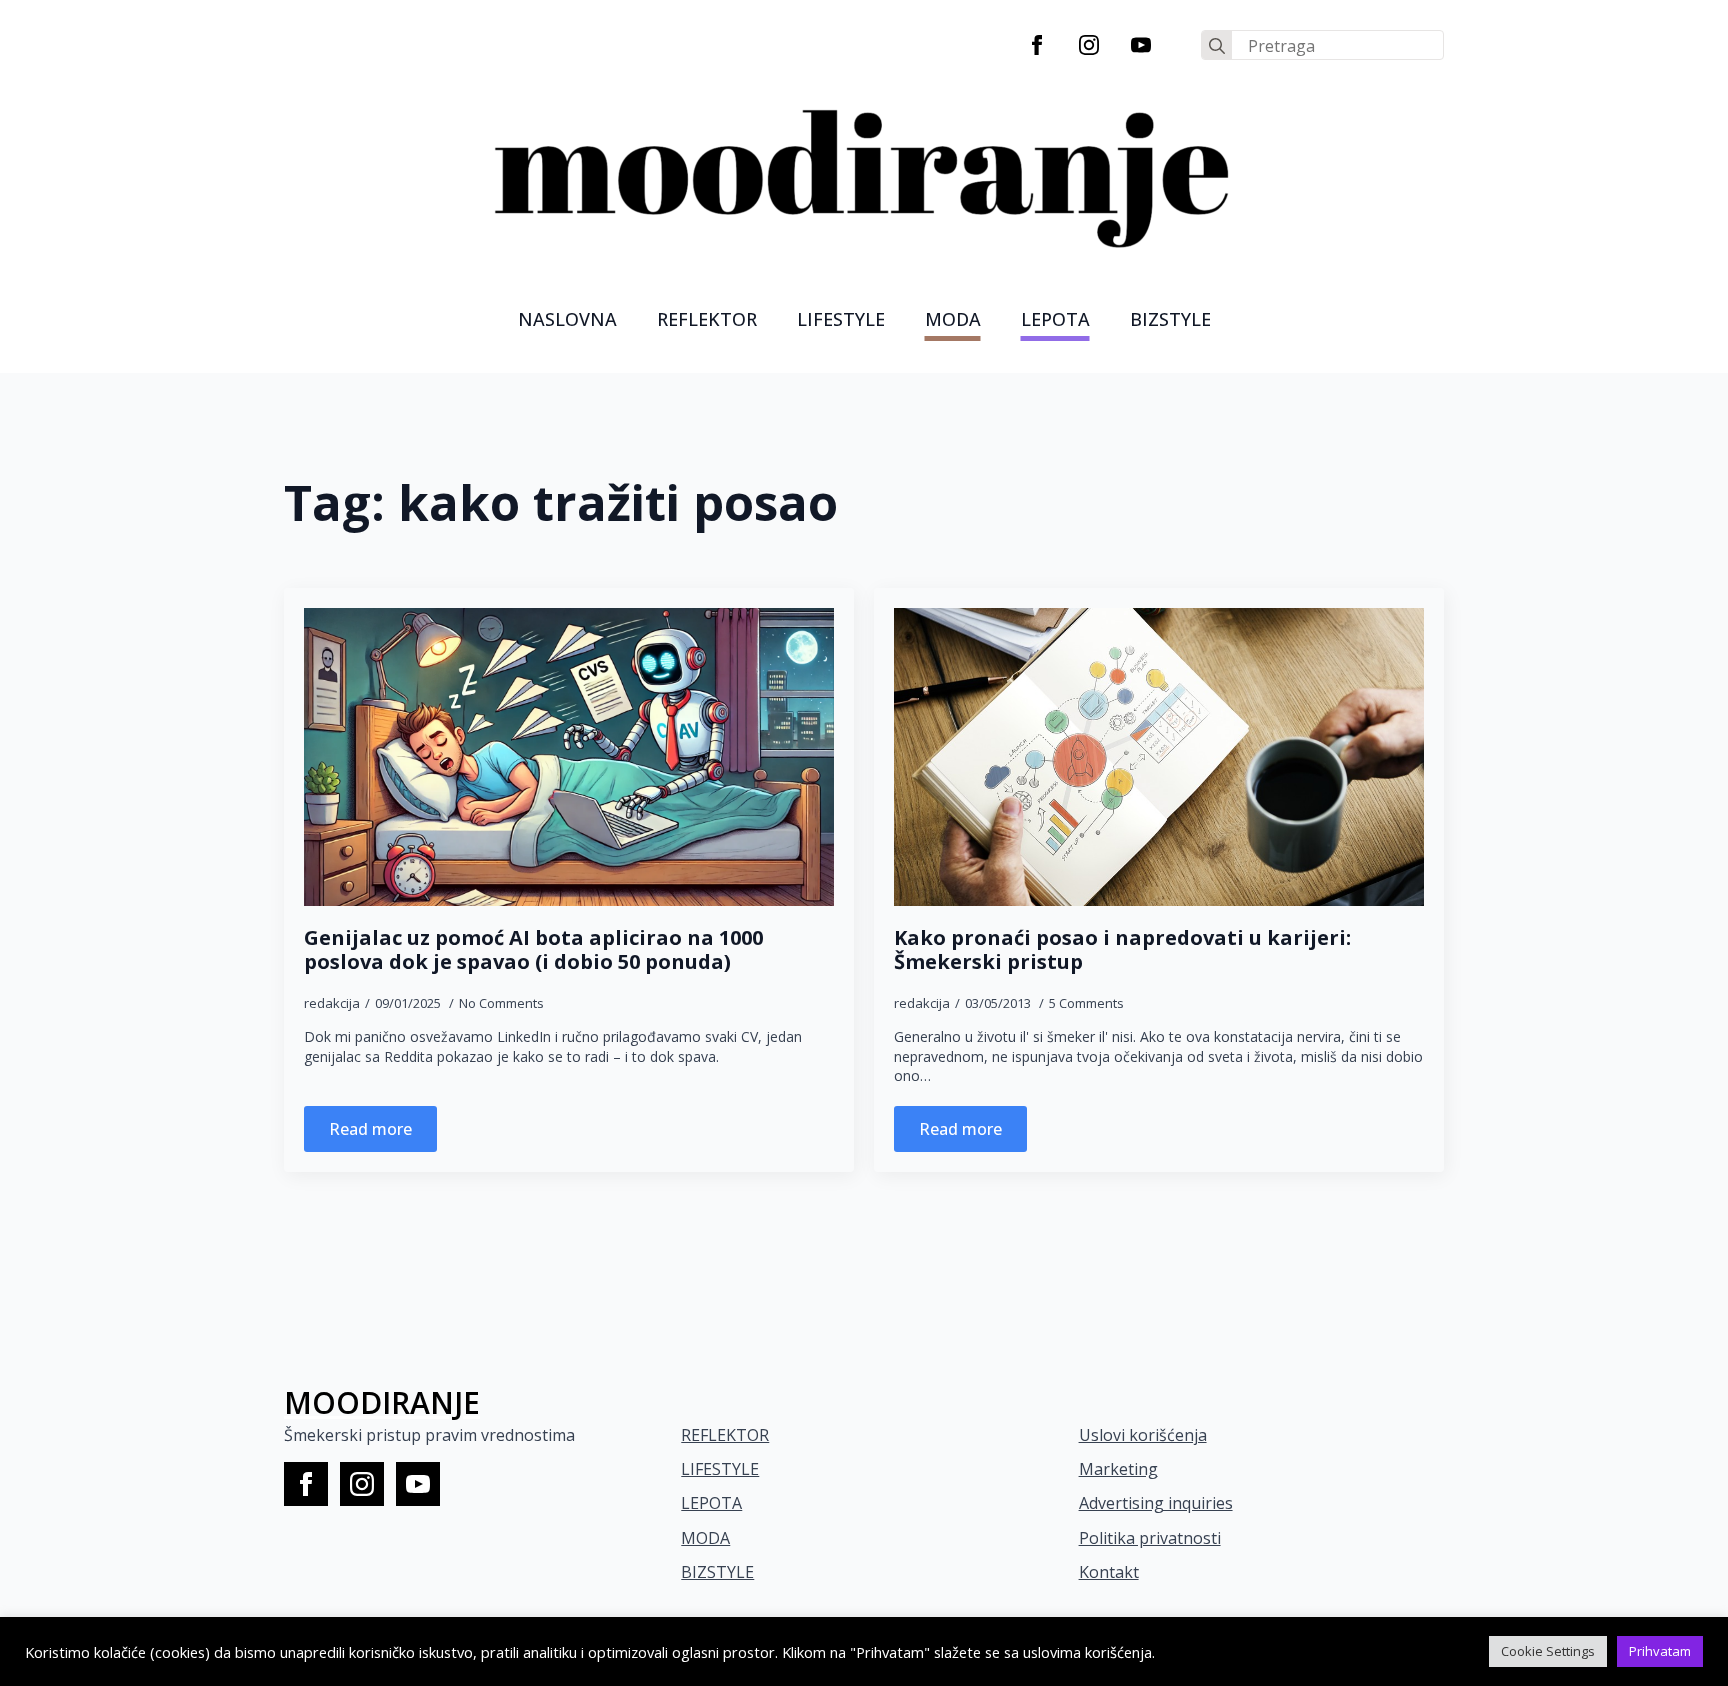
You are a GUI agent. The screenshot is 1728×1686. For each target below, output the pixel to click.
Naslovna (567, 319)
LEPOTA (1055, 319)
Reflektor (707, 319)
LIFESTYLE (841, 319)
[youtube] (1141, 45)
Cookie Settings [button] (1548, 1651)
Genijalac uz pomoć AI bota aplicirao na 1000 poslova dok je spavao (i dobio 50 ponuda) (533, 950)
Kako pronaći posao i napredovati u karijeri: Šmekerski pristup (1122, 950)
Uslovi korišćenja (1143, 1435)
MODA (953, 319)
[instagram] (1089, 45)
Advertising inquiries (1156, 1503)
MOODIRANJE (382, 1402)
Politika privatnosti (1150, 1538)
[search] (1217, 46)
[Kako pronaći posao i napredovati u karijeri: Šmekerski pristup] (1159, 757)
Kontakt (1109, 1572)
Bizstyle (1170, 319)
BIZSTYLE (717, 1572)
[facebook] (1037, 45)
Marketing (1118, 1469)
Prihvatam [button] (1660, 1651)
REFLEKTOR (725, 1435)
